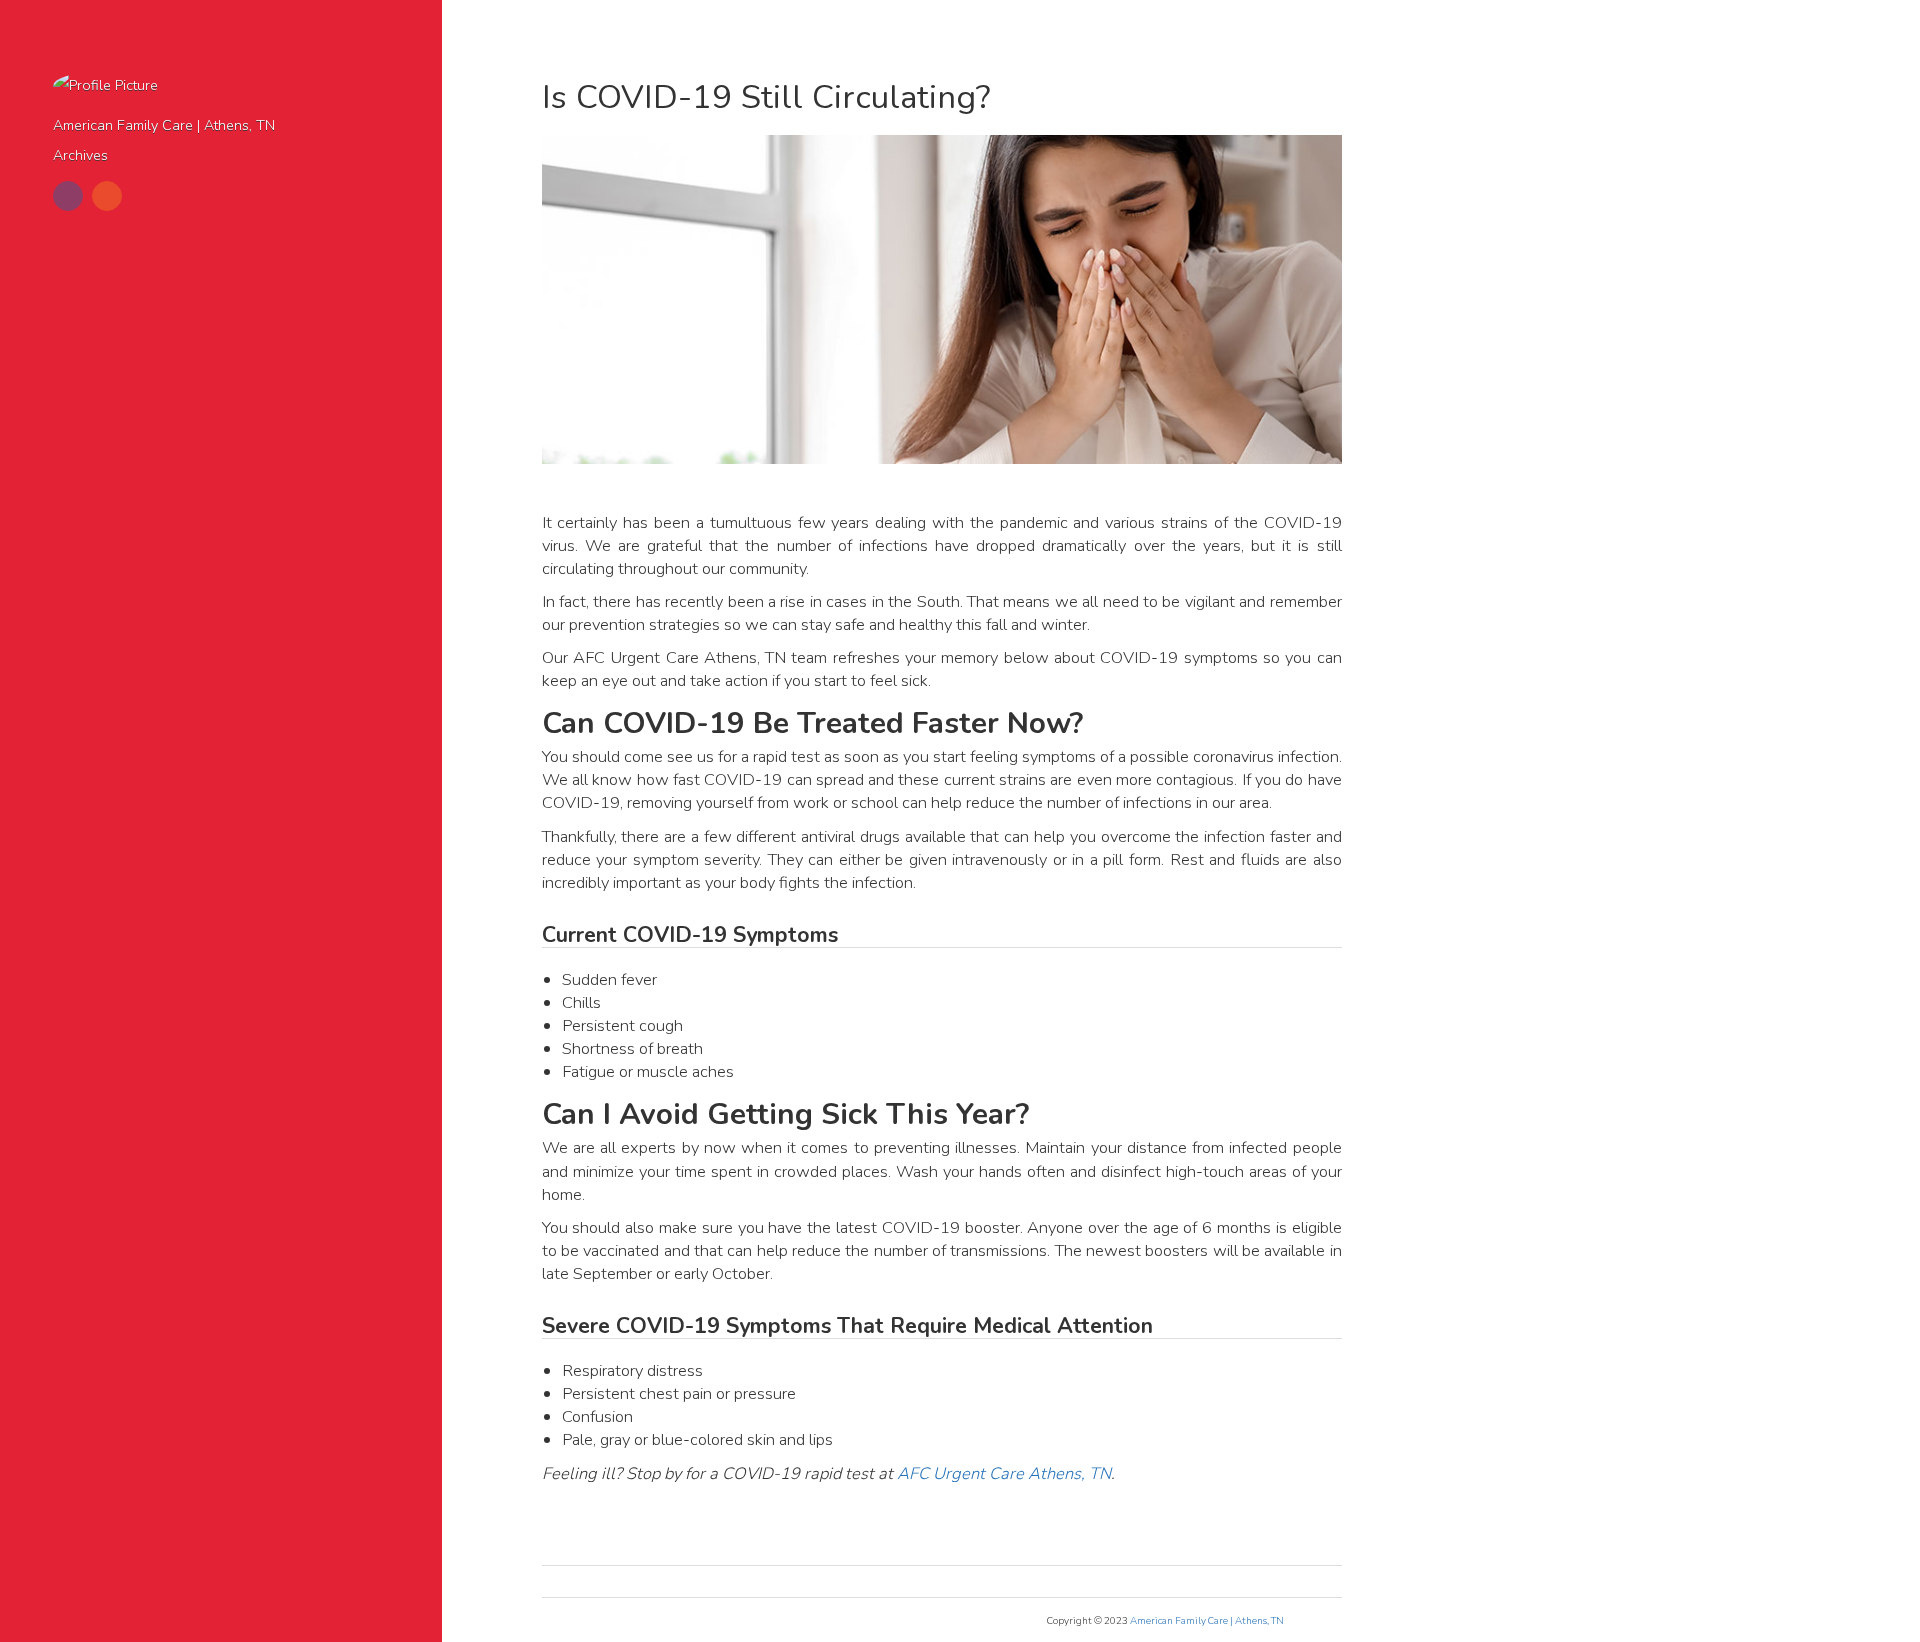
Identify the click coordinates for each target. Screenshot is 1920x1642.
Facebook (68, 196)
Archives (80, 155)
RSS (107, 196)
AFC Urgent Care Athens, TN (1004, 1473)
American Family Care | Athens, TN (164, 125)
